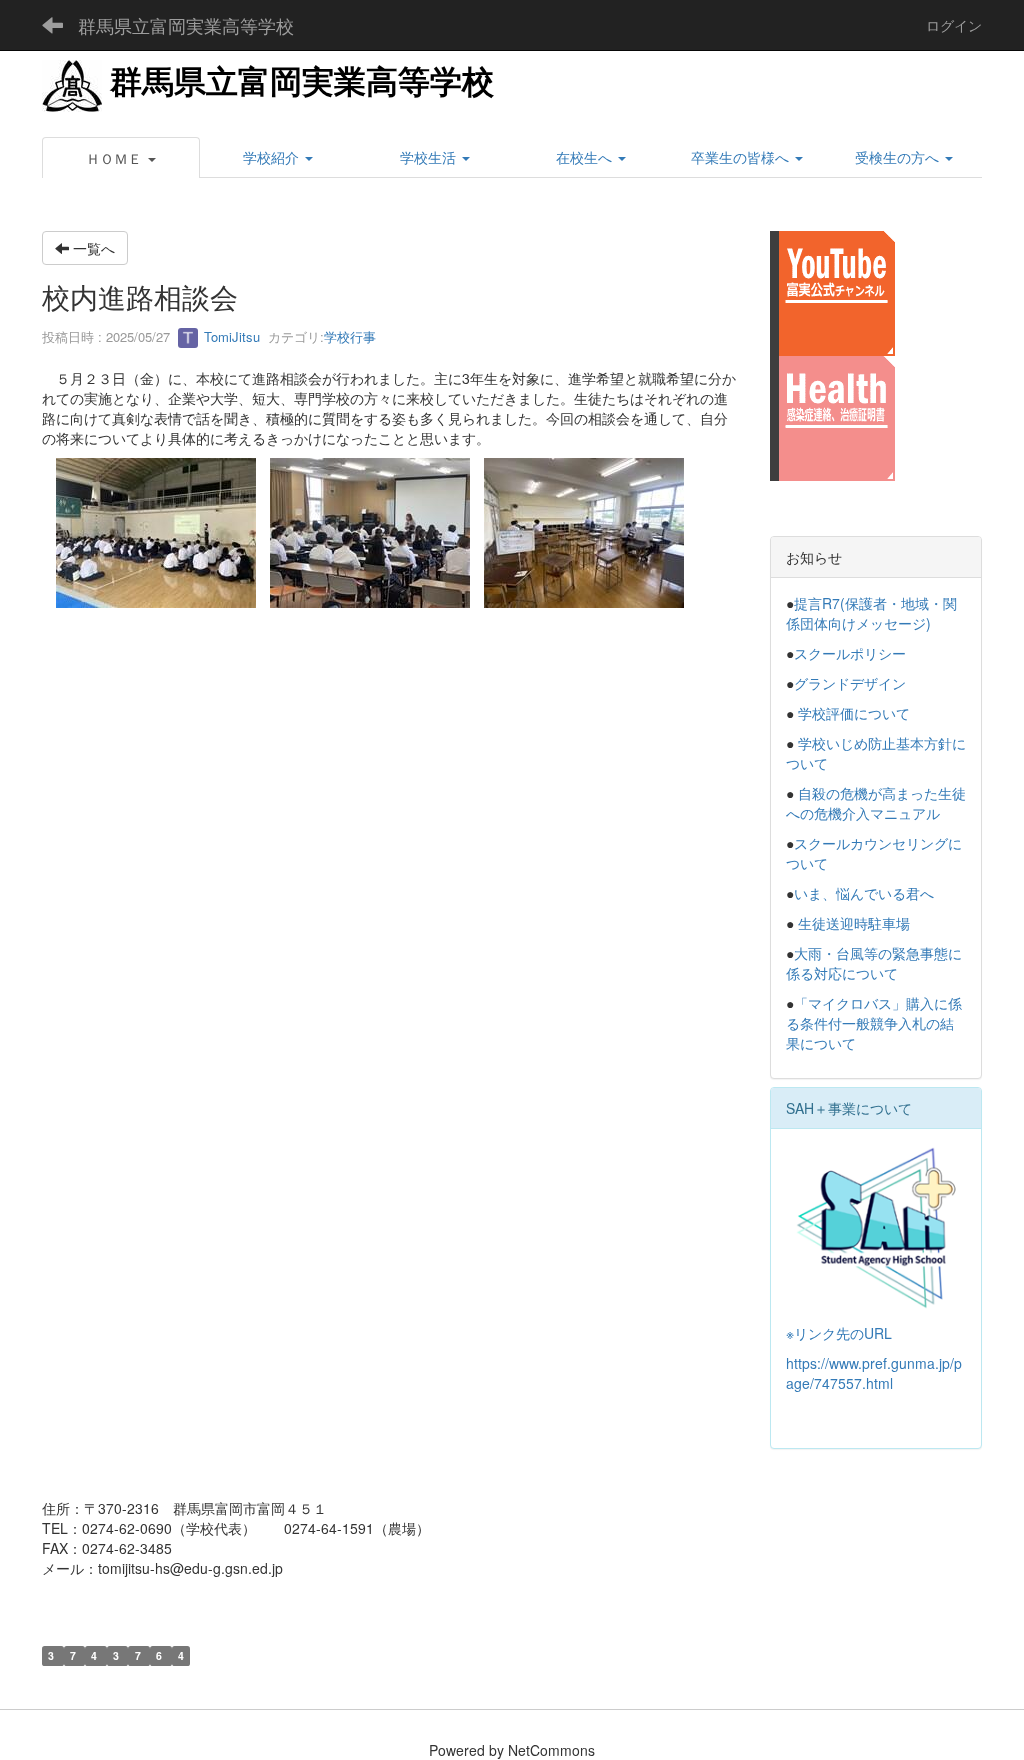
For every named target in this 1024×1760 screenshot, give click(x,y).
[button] (121, 158)
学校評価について (854, 713)
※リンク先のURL (839, 1333)
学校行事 (350, 336)
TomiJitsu (230, 336)
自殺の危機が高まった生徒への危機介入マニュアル (876, 803)
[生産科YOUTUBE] (832, 291)
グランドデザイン (850, 683)
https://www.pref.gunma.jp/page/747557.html (874, 1373)
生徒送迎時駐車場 (854, 923)
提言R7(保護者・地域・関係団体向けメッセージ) (871, 613)
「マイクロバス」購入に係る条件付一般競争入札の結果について (874, 1023)
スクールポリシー (850, 653)
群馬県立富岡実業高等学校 (186, 25)
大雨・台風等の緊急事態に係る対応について (874, 963)
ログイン (954, 25)
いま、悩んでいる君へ (864, 893)
